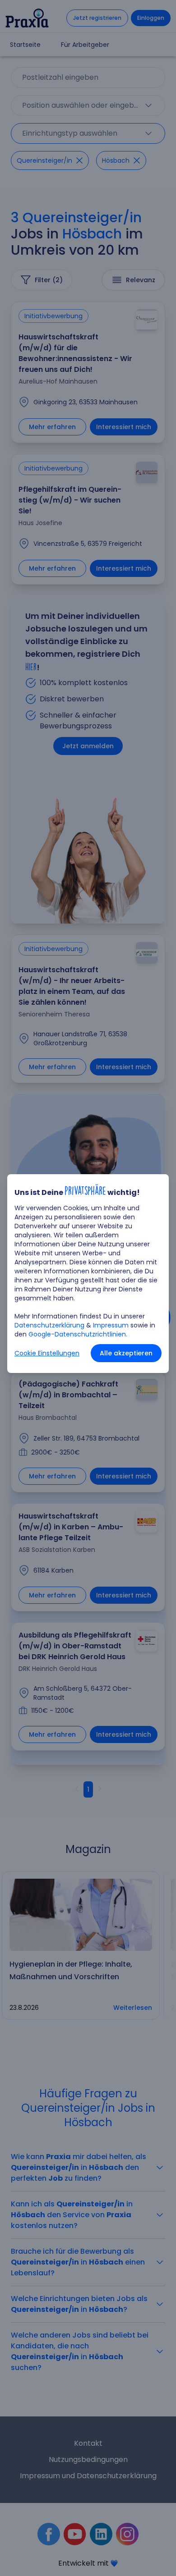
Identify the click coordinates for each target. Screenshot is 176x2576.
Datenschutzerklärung (49, 1325)
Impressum (111, 1325)
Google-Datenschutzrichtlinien (77, 1334)
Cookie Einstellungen (47, 1353)
